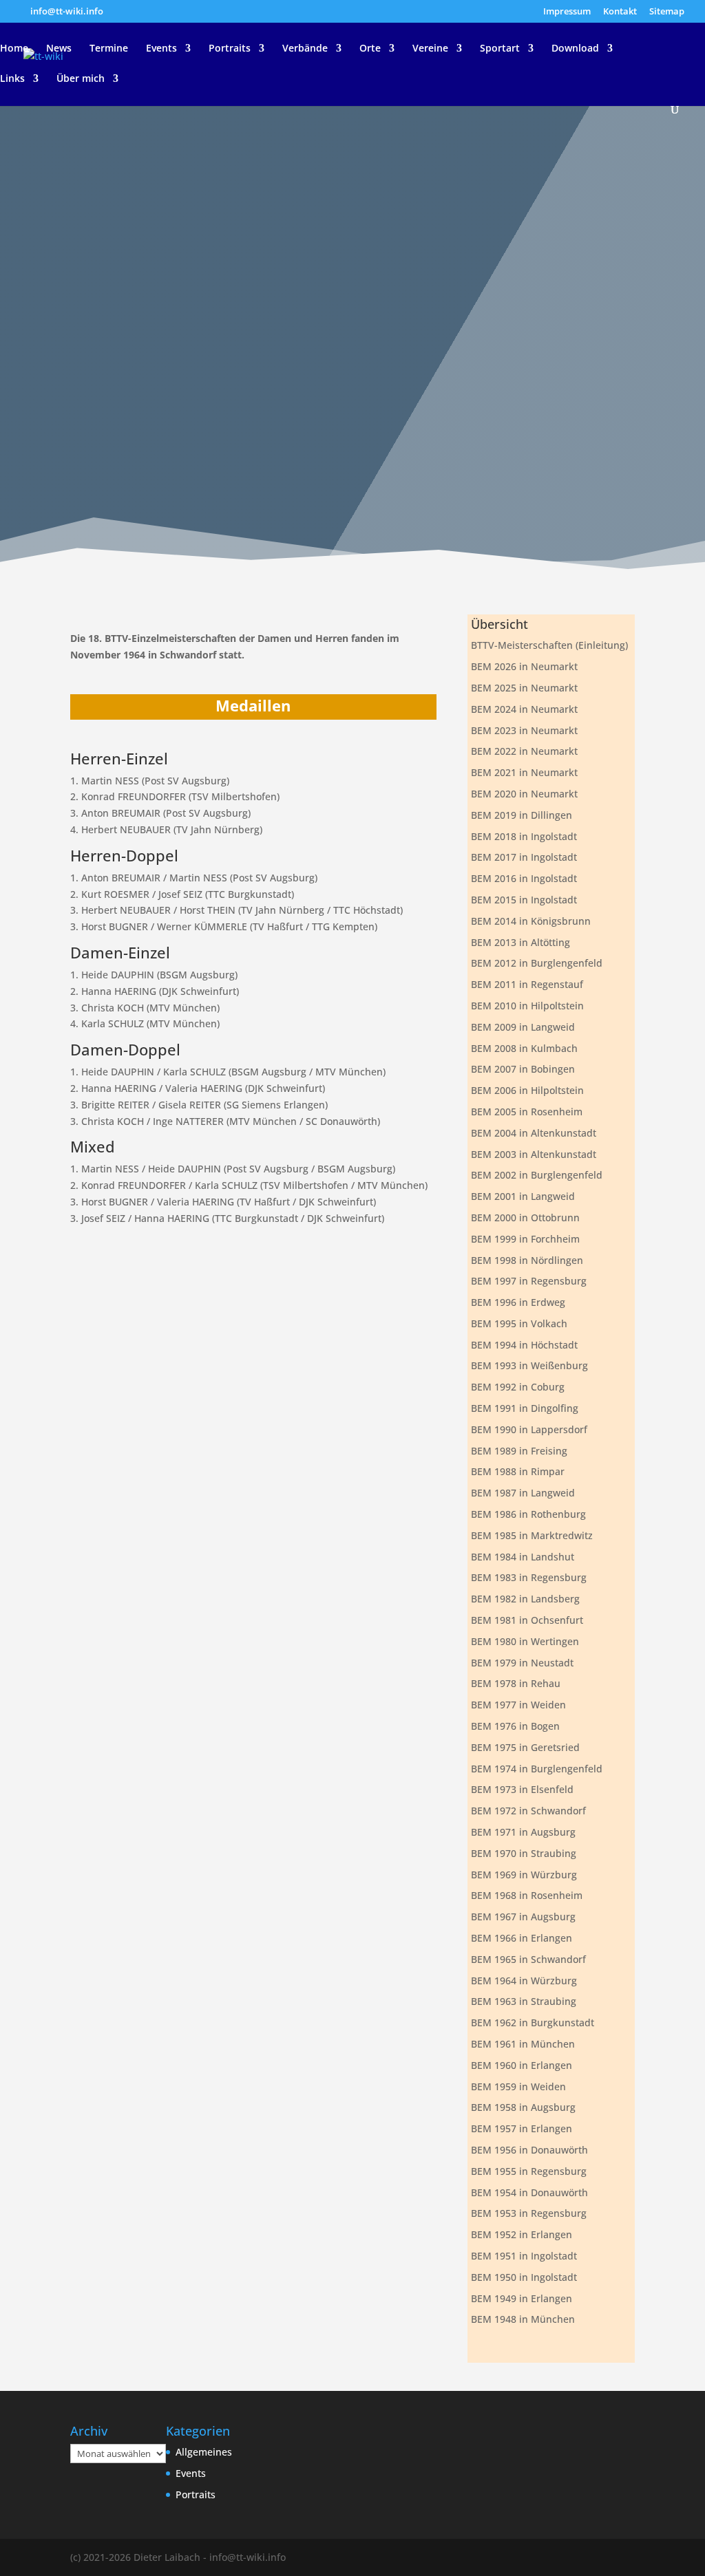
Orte (370, 49)
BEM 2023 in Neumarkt (524, 730)
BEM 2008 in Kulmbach (524, 1048)
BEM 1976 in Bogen (515, 1726)
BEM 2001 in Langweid (523, 1196)
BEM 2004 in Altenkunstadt (534, 1133)
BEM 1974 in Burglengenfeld (537, 1769)
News (59, 49)
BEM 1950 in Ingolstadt (524, 2277)
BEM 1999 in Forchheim (525, 1239)
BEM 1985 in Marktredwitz (532, 1535)
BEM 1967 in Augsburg (523, 1917)
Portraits (230, 49)
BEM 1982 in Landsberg (525, 1599)
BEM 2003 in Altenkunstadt (534, 1154)
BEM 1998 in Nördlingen (527, 1260)
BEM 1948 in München (523, 2319)
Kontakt (620, 12)
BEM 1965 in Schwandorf (528, 1959)
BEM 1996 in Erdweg (518, 1302)
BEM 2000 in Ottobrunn (525, 1217)
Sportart (500, 49)
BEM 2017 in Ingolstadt (524, 857)
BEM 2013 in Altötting (520, 942)
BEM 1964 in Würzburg (524, 1981)
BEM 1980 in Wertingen (525, 1641)
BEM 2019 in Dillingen (522, 815)
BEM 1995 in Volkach (519, 1323)
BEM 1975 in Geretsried (525, 1747)
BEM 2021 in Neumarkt (524, 772)
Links (12, 79)
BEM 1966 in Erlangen (522, 1938)
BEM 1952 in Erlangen (522, 2234)
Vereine (430, 49)
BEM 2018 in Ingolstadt (524, 836)
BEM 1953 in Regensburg (529, 2213)
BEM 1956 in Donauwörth (529, 2150)
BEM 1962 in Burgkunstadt (533, 2022)
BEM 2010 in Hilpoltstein (527, 1006)
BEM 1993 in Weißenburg (529, 1365)
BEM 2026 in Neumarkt (524, 666)
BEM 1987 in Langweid (523, 1493)
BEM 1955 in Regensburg (529, 2171)
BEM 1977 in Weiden (518, 1705)
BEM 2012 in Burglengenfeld (537, 963)
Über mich (81, 79)
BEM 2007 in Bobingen (523, 1069)
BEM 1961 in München (523, 2044)
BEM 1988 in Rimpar (518, 1471)
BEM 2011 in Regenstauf (527, 984)
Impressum (567, 12)
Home (14, 49)
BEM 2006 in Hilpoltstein (527, 1090)
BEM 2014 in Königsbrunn (531, 921)
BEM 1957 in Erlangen (522, 2128)
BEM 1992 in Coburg (518, 1387)
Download (575, 49)
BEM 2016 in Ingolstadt (524, 878)
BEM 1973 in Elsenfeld (522, 1789)
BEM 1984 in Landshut (523, 1557)
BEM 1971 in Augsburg (523, 1832)
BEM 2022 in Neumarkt (524, 751)
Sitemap (667, 12)
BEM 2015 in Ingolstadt (524, 900)
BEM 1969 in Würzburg (524, 1875)
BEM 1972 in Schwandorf (528, 1811)
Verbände (305, 49)
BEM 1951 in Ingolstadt (524, 2256)
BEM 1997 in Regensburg (529, 1281)
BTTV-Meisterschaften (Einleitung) (549, 645)
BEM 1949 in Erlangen (522, 2298)
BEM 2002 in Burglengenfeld (537, 1175)
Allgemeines (204, 2452)
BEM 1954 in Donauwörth (529, 2192)
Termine (109, 49)
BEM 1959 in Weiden (518, 2086)
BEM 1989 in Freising (519, 1451)
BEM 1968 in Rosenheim (527, 1895)
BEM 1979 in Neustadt (522, 1663)
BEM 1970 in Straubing (524, 1853)
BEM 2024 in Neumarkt (524, 709)
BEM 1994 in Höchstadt (524, 1345)
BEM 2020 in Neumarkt (524, 794)
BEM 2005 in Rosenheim (527, 1112)
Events (161, 49)
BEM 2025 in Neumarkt (524, 688)
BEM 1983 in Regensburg (529, 1577)
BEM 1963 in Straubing (524, 2001)
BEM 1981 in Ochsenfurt (527, 1620)
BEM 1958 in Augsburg (523, 2107)
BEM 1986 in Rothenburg (528, 1514)
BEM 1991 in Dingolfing (525, 1408)
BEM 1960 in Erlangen (522, 2065)
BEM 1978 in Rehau (516, 1683)
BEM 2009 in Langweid (523, 1027)
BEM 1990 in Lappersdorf (529, 1429)
